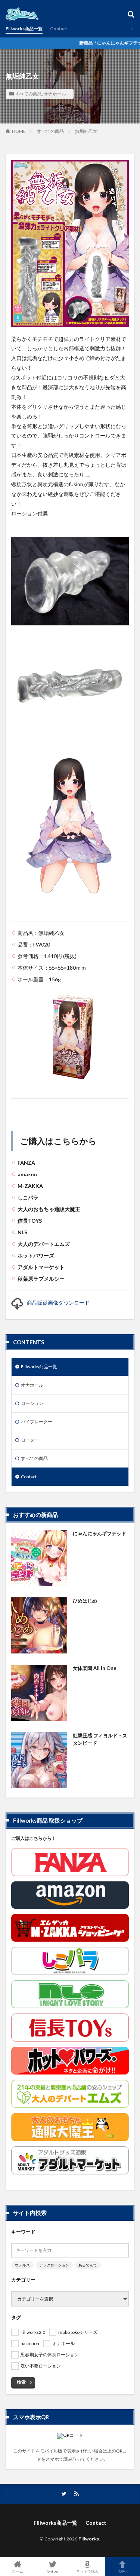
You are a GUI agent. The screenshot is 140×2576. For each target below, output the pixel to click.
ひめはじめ (85, 1601)
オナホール (55, 94)
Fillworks (89, 2539)
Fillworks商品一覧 (24, 29)
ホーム (18, 2571)
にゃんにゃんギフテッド (99, 1533)
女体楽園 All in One (95, 1668)
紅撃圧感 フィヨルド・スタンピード (100, 1739)
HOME (19, 131)
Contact (59, 29)
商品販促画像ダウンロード (58, 1303)
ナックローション (54, 2265)
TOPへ (122, 2571)
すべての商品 (28, 94)
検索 (21, 2382)
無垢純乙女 (86, 131)
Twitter (52, 2571)
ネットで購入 (87, 2571)
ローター (30, 1440)
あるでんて (88, 2265)
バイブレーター (37, 1422)
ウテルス (22, 2265)
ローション (32, 1403)
